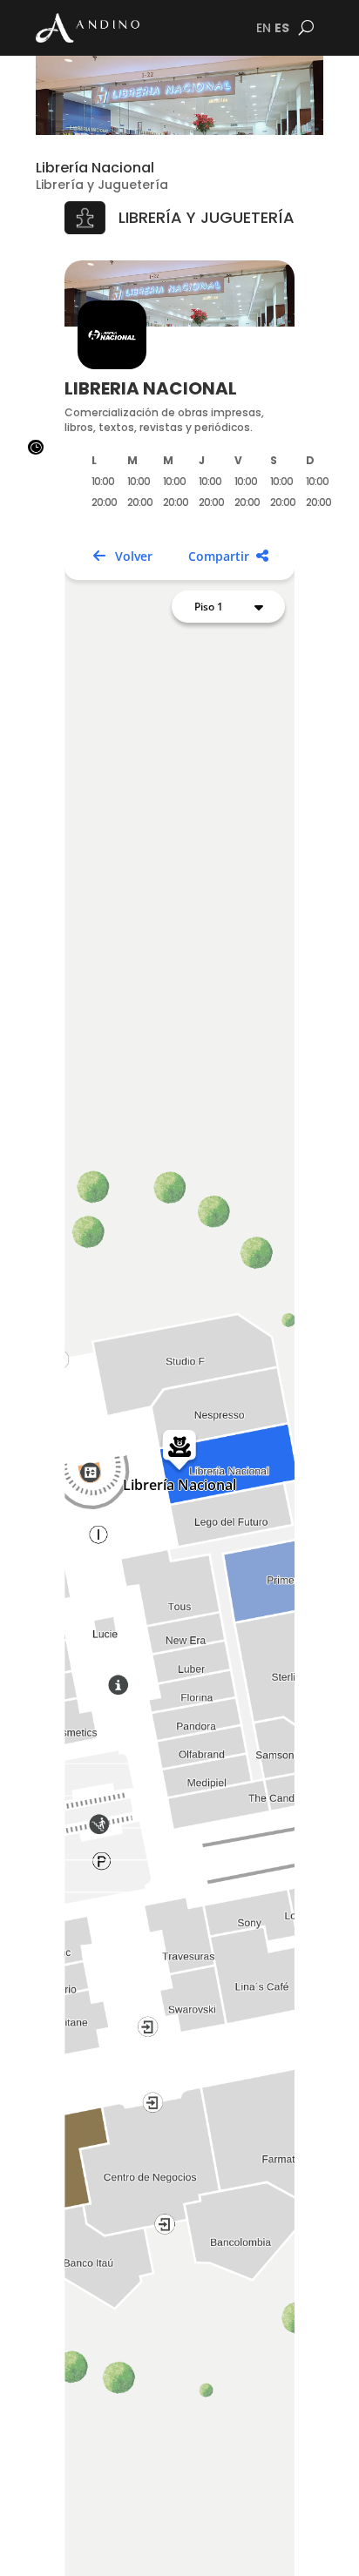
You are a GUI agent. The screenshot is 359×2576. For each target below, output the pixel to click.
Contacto (276, 2546)
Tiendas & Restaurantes (110, 2555)
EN (264, 28)
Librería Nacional (95, 168)
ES (282, 28)
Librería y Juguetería (102, 185)
